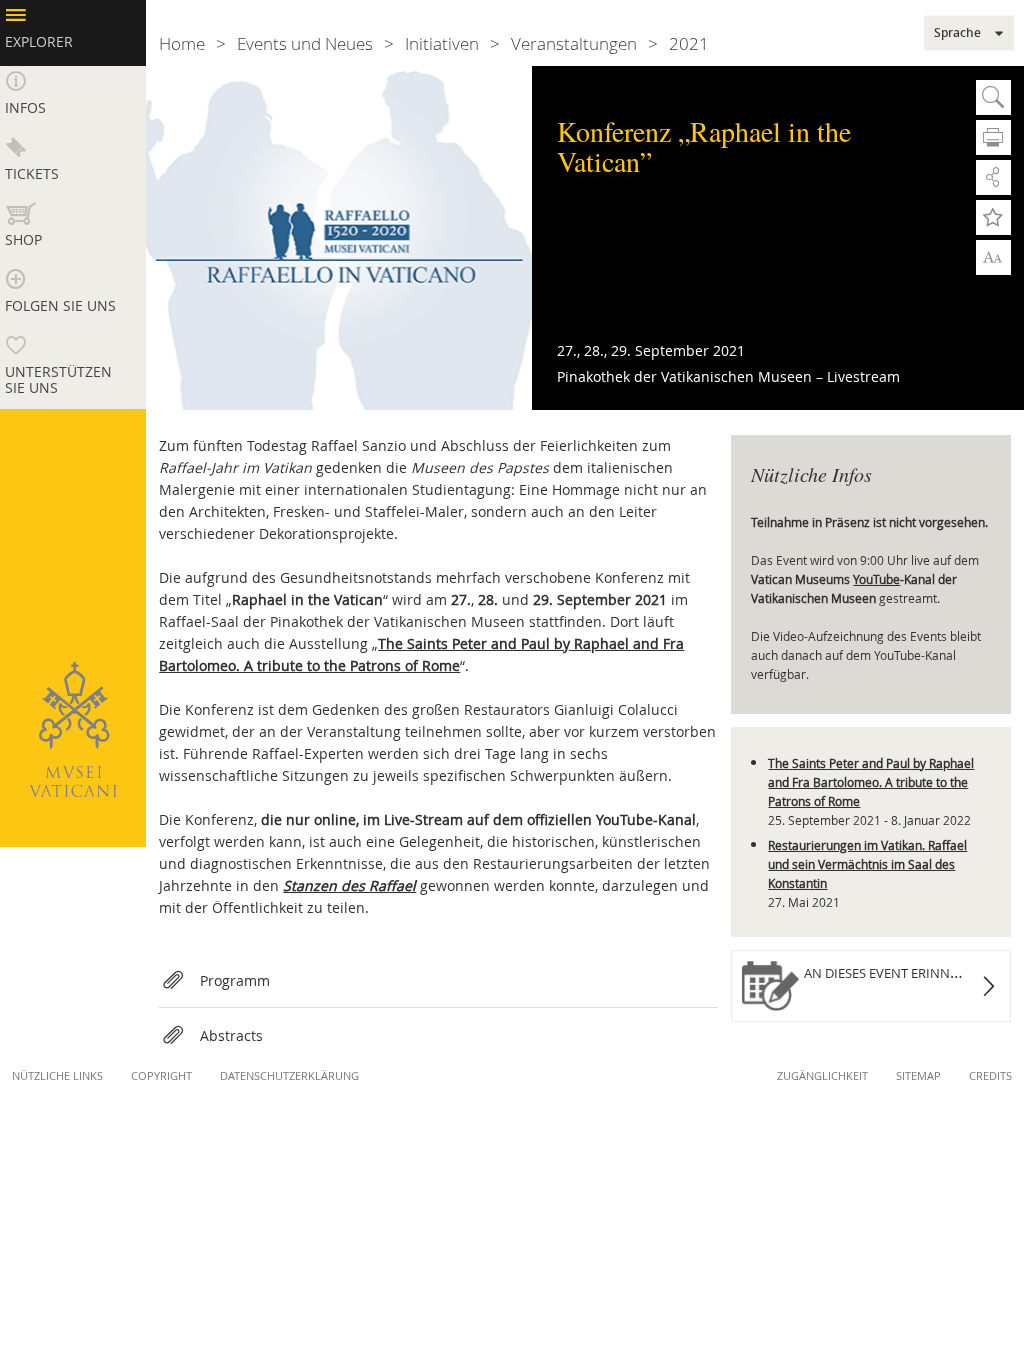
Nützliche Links (57, 1075)
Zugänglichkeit (822, 1075)
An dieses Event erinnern (889, 973)
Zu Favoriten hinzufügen (993, 217)
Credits (990, 1075)
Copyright (161, 1075)
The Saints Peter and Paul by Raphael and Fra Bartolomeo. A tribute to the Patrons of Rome (871, 782)
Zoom (993, 256)
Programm (235, 980)
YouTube (876, 579)
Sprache (957, 33)
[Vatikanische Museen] (73, 729)
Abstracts (231, 1035)
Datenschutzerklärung (289, 1075)
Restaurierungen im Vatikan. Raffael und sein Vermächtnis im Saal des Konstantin (867, 864)
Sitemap (918, 1075)
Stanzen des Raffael (349, 885)
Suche (993, 97)
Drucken (993, 137)
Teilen (993, 177)
